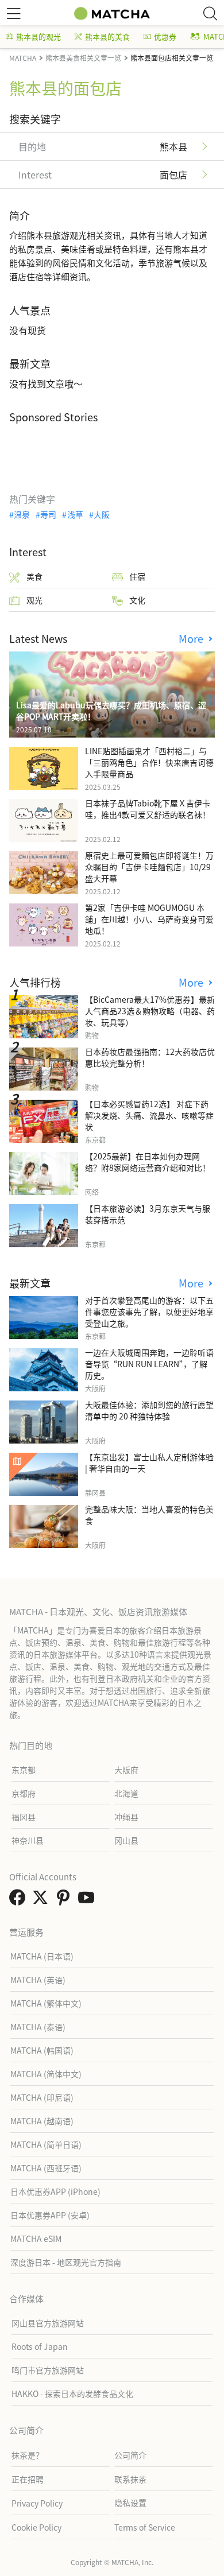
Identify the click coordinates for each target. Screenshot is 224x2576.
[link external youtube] (88, 1900)
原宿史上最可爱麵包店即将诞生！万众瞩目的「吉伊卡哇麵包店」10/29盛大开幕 (149, 867)
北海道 (126, 1793)
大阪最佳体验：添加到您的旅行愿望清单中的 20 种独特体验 (149, 1410)
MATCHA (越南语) (42, 2121)
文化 (137, 600)
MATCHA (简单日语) (46, 2144)
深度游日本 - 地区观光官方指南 (66, 2262)
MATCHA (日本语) (42, 1956)
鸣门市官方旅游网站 (48, 2370)
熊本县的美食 (107, 36)
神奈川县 (28, 1840)
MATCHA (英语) (38, 1980)
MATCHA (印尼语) (42, 2097)
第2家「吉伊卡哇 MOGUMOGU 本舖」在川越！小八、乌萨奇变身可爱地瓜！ (149, 919)
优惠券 (165, 36)
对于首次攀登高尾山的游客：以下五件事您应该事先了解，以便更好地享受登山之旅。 (149, 1312)
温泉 (22, 514)
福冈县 (24, 1817)
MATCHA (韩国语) (42, 2050)
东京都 (24, 1770)
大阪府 (126, 1770)
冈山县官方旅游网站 (48, 2323)
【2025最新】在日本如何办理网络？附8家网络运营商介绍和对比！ (148, 1162)
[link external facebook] (20, 1900)
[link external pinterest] (65, 1900)
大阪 (102, 514)
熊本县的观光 (38, 36)
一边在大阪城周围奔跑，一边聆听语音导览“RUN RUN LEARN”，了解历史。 (149, 1364)
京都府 (24, 1793)
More (192, 639)
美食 (34, 576)
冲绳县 (126, 1817)
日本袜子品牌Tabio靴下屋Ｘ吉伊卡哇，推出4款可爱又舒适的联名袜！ (148, 809)
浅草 (75, 514)
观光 (34, 600)
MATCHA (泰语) (38, 2027)
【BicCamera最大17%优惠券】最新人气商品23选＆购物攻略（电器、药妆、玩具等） (150, 1011)
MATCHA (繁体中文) (46, 2003)
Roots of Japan (40, 2346)
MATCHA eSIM (36, 2239)
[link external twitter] (43, 1900)
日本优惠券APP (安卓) (50, 2215)
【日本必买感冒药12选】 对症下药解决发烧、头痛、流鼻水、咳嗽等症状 (149, 1115)
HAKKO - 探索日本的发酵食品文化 (72, 2393)
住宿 (137, 576)
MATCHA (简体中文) (46, 2074)
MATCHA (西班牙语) (46, 2168)
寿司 (48, 514)
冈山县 (126, 1840)
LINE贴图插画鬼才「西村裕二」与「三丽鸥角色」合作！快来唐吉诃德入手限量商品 (149, 762)
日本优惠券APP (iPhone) (55, 2191)
